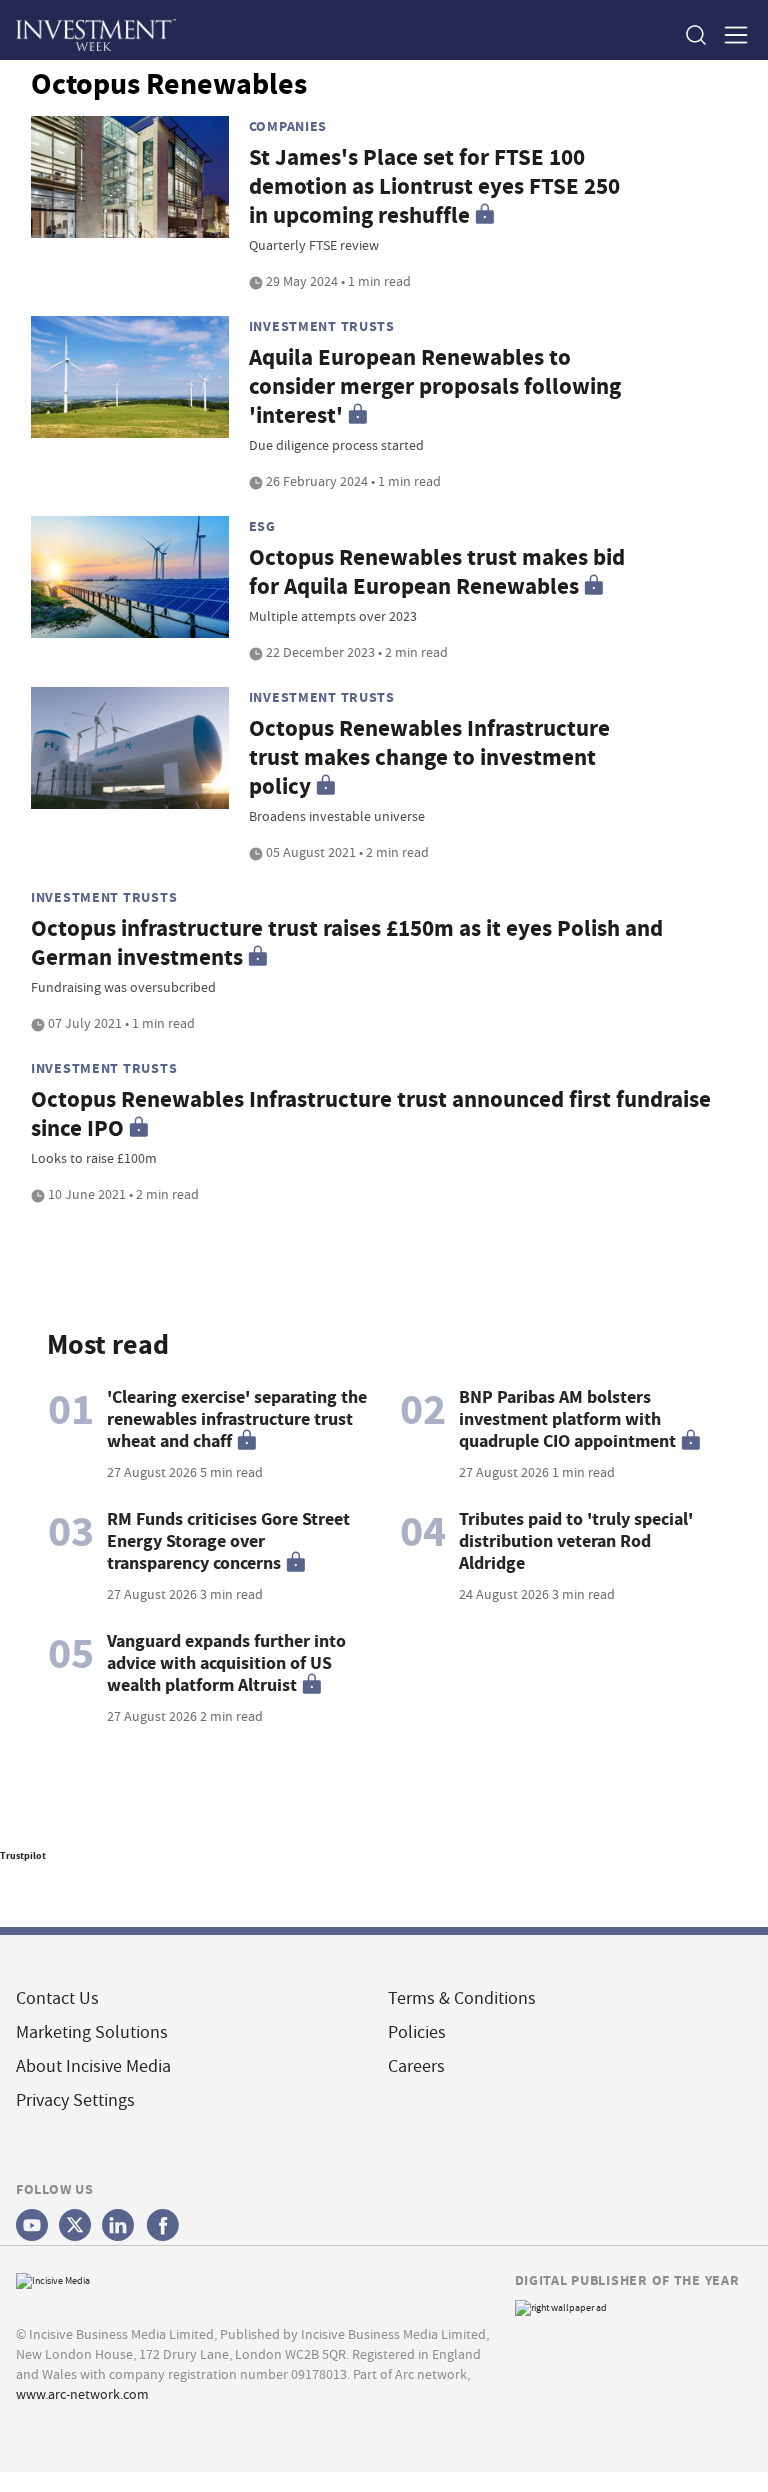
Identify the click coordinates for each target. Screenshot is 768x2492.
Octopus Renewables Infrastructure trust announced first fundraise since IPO (371, 1114)
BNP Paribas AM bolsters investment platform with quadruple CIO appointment (567, 1419)
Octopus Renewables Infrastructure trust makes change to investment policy (429, 757)
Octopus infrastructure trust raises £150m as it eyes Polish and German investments (347, 943)
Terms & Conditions (462, 1998)
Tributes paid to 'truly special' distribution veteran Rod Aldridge (576, 1541)
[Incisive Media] (53, 2278)
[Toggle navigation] (730, 34)
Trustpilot (23, 1855)
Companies (288, 126)
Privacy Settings (75, 2100)
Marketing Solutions (92, 2032)
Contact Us (57, 1998)
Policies (417, 2032)
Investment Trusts (322, 326)
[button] (695, 34)
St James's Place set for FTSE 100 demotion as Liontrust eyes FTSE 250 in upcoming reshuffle (434, 186)
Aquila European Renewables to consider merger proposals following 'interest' (435, 386)
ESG (262, 526)
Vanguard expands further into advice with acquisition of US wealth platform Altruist (226, 1663)
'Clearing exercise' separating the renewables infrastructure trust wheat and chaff (237, 1419)
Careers (416, 2066)
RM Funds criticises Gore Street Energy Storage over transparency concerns (228, 1541)
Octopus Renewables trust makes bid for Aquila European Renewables (437, 572)
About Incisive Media (93, 2066)
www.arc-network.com (82, 2394)
